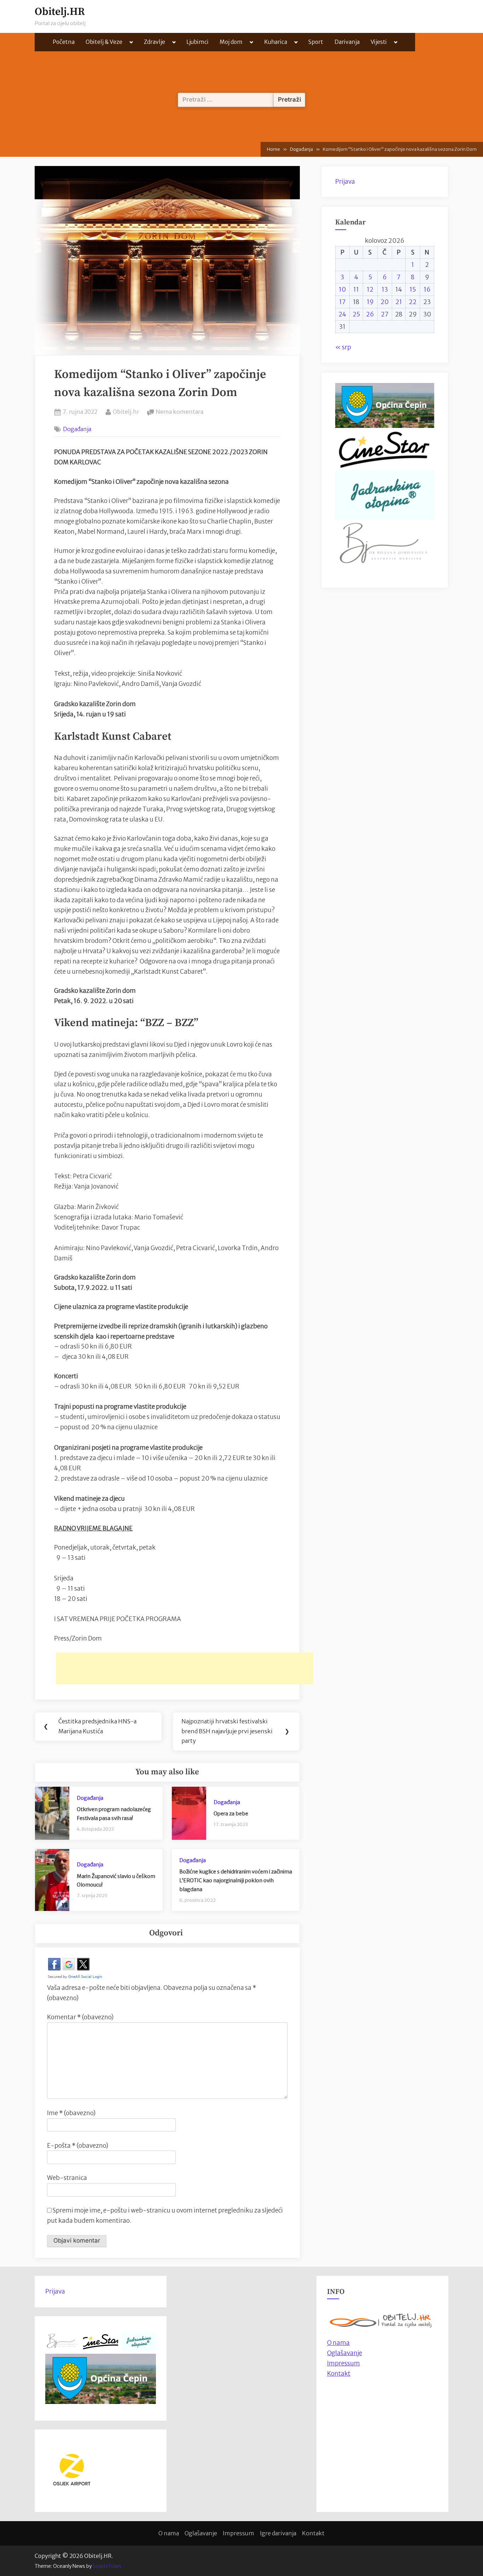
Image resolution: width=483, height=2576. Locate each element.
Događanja (77, 429)
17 (342, 302)
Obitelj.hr (126, 411)
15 (413, 290)
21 (399, 302)
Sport (316, 42)
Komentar (80, 2017)
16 (427, 290)
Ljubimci (197, 42)
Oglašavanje (345, 2353)
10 (342, 290)
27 (385, 314)
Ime (71, 2113)
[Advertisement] (185, 1668)
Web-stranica (67, 2178)
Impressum (344, 2363)
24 (342, 314)
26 (370, 314)
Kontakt (339, 2374)
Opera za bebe (231, 1814)
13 (385, 290)
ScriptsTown (107, 2566)
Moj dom (231, 42)
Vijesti (379, 42)
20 (385, 302)
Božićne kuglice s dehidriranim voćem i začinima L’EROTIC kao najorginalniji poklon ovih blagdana (236, 1880)
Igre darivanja (278, 2533)
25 (356, 314)
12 (370, 290)
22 (413, 302)
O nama (169, 2533)
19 (370, 302)
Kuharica (276, 42)
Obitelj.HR (60, 12)
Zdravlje (155, 42)
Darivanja (347, 42)
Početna (64, 42)
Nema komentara (179, 412)
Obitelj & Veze (104, 42)
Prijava (345, 182)
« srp (343, 347)
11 (356, 290)
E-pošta (78, 2146)
